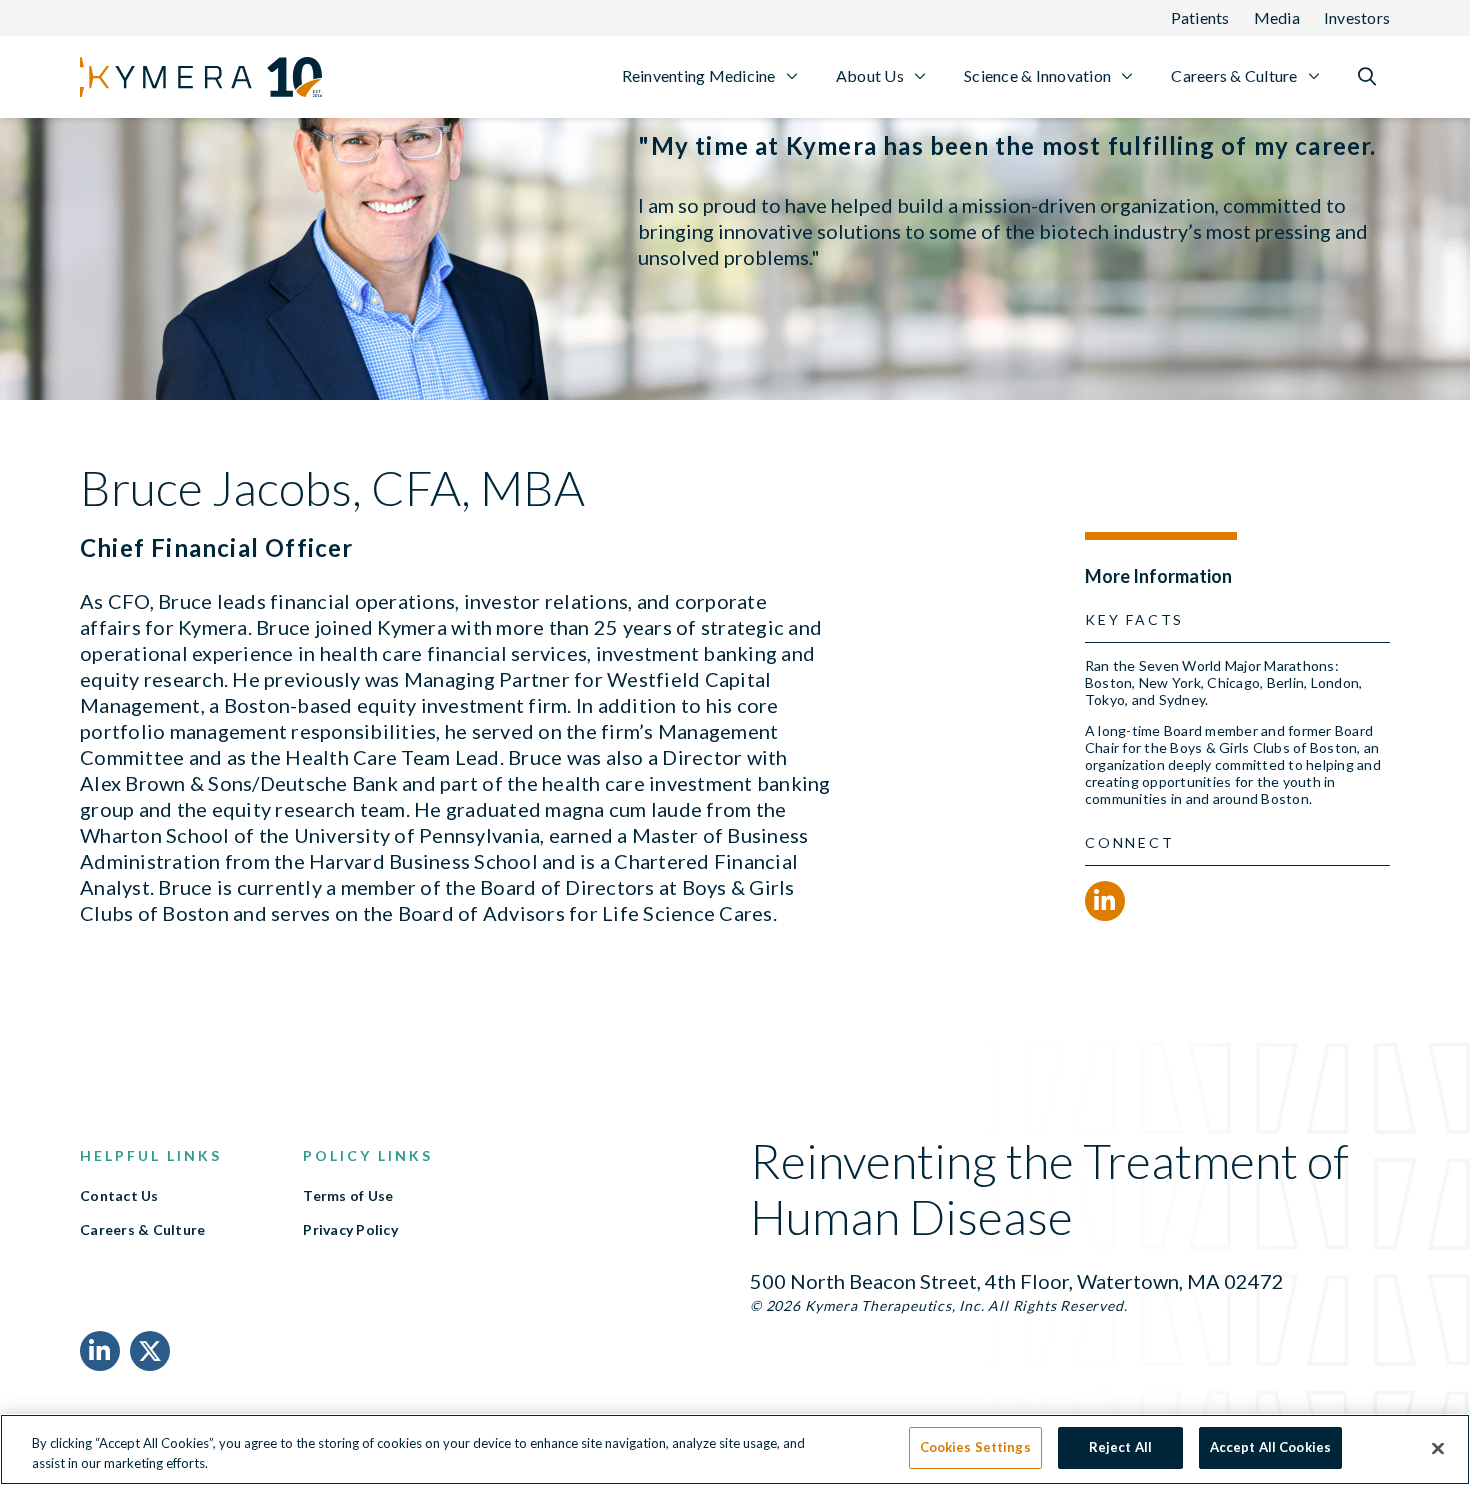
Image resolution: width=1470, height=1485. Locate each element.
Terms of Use (348, 1196)
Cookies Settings (975, 1447)
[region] (735, 1449)
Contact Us (119, 1196)
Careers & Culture (142, 1230)
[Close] (1438, 1448)
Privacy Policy (350, 1230)
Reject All (1120, 1447)
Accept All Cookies (1270, 1447)
